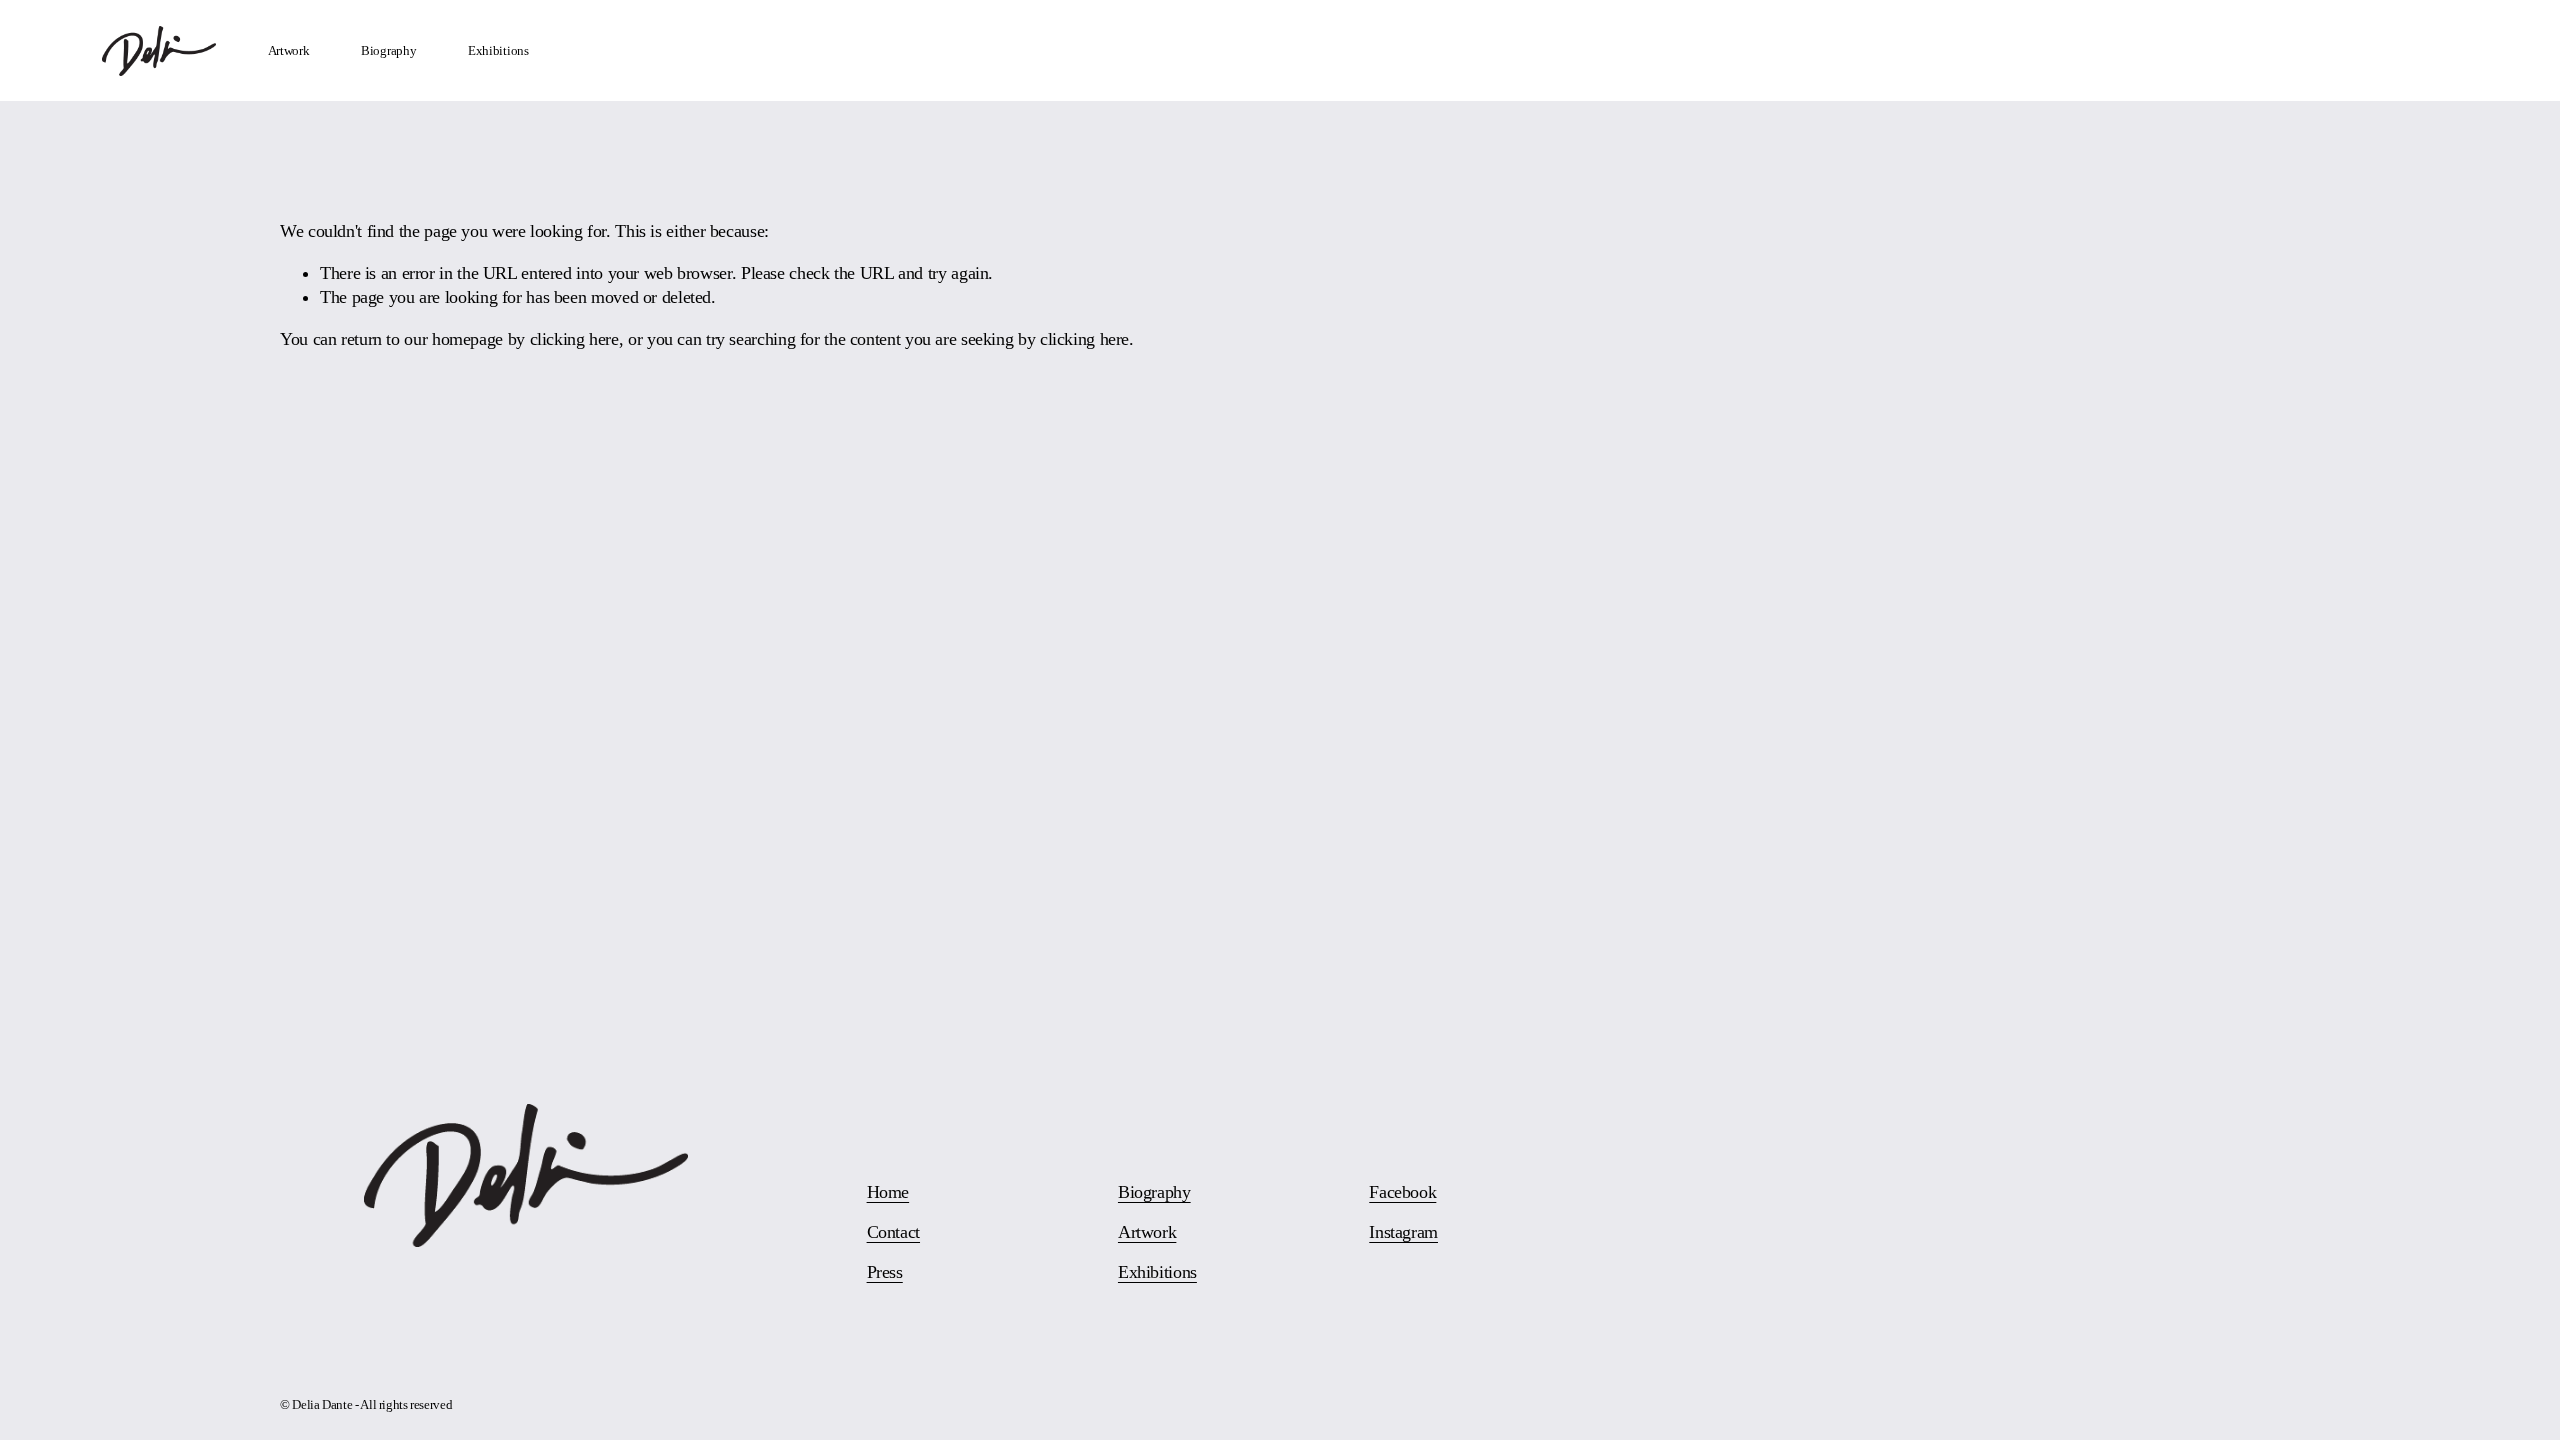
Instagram (1403, 1232)
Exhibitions (498, 50)
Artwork (289, 50)
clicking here (574, 339)
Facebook (1402, 1192)
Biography (389, 50)
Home (888, 1192)
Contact (893, 1232)
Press (885, 1272)
